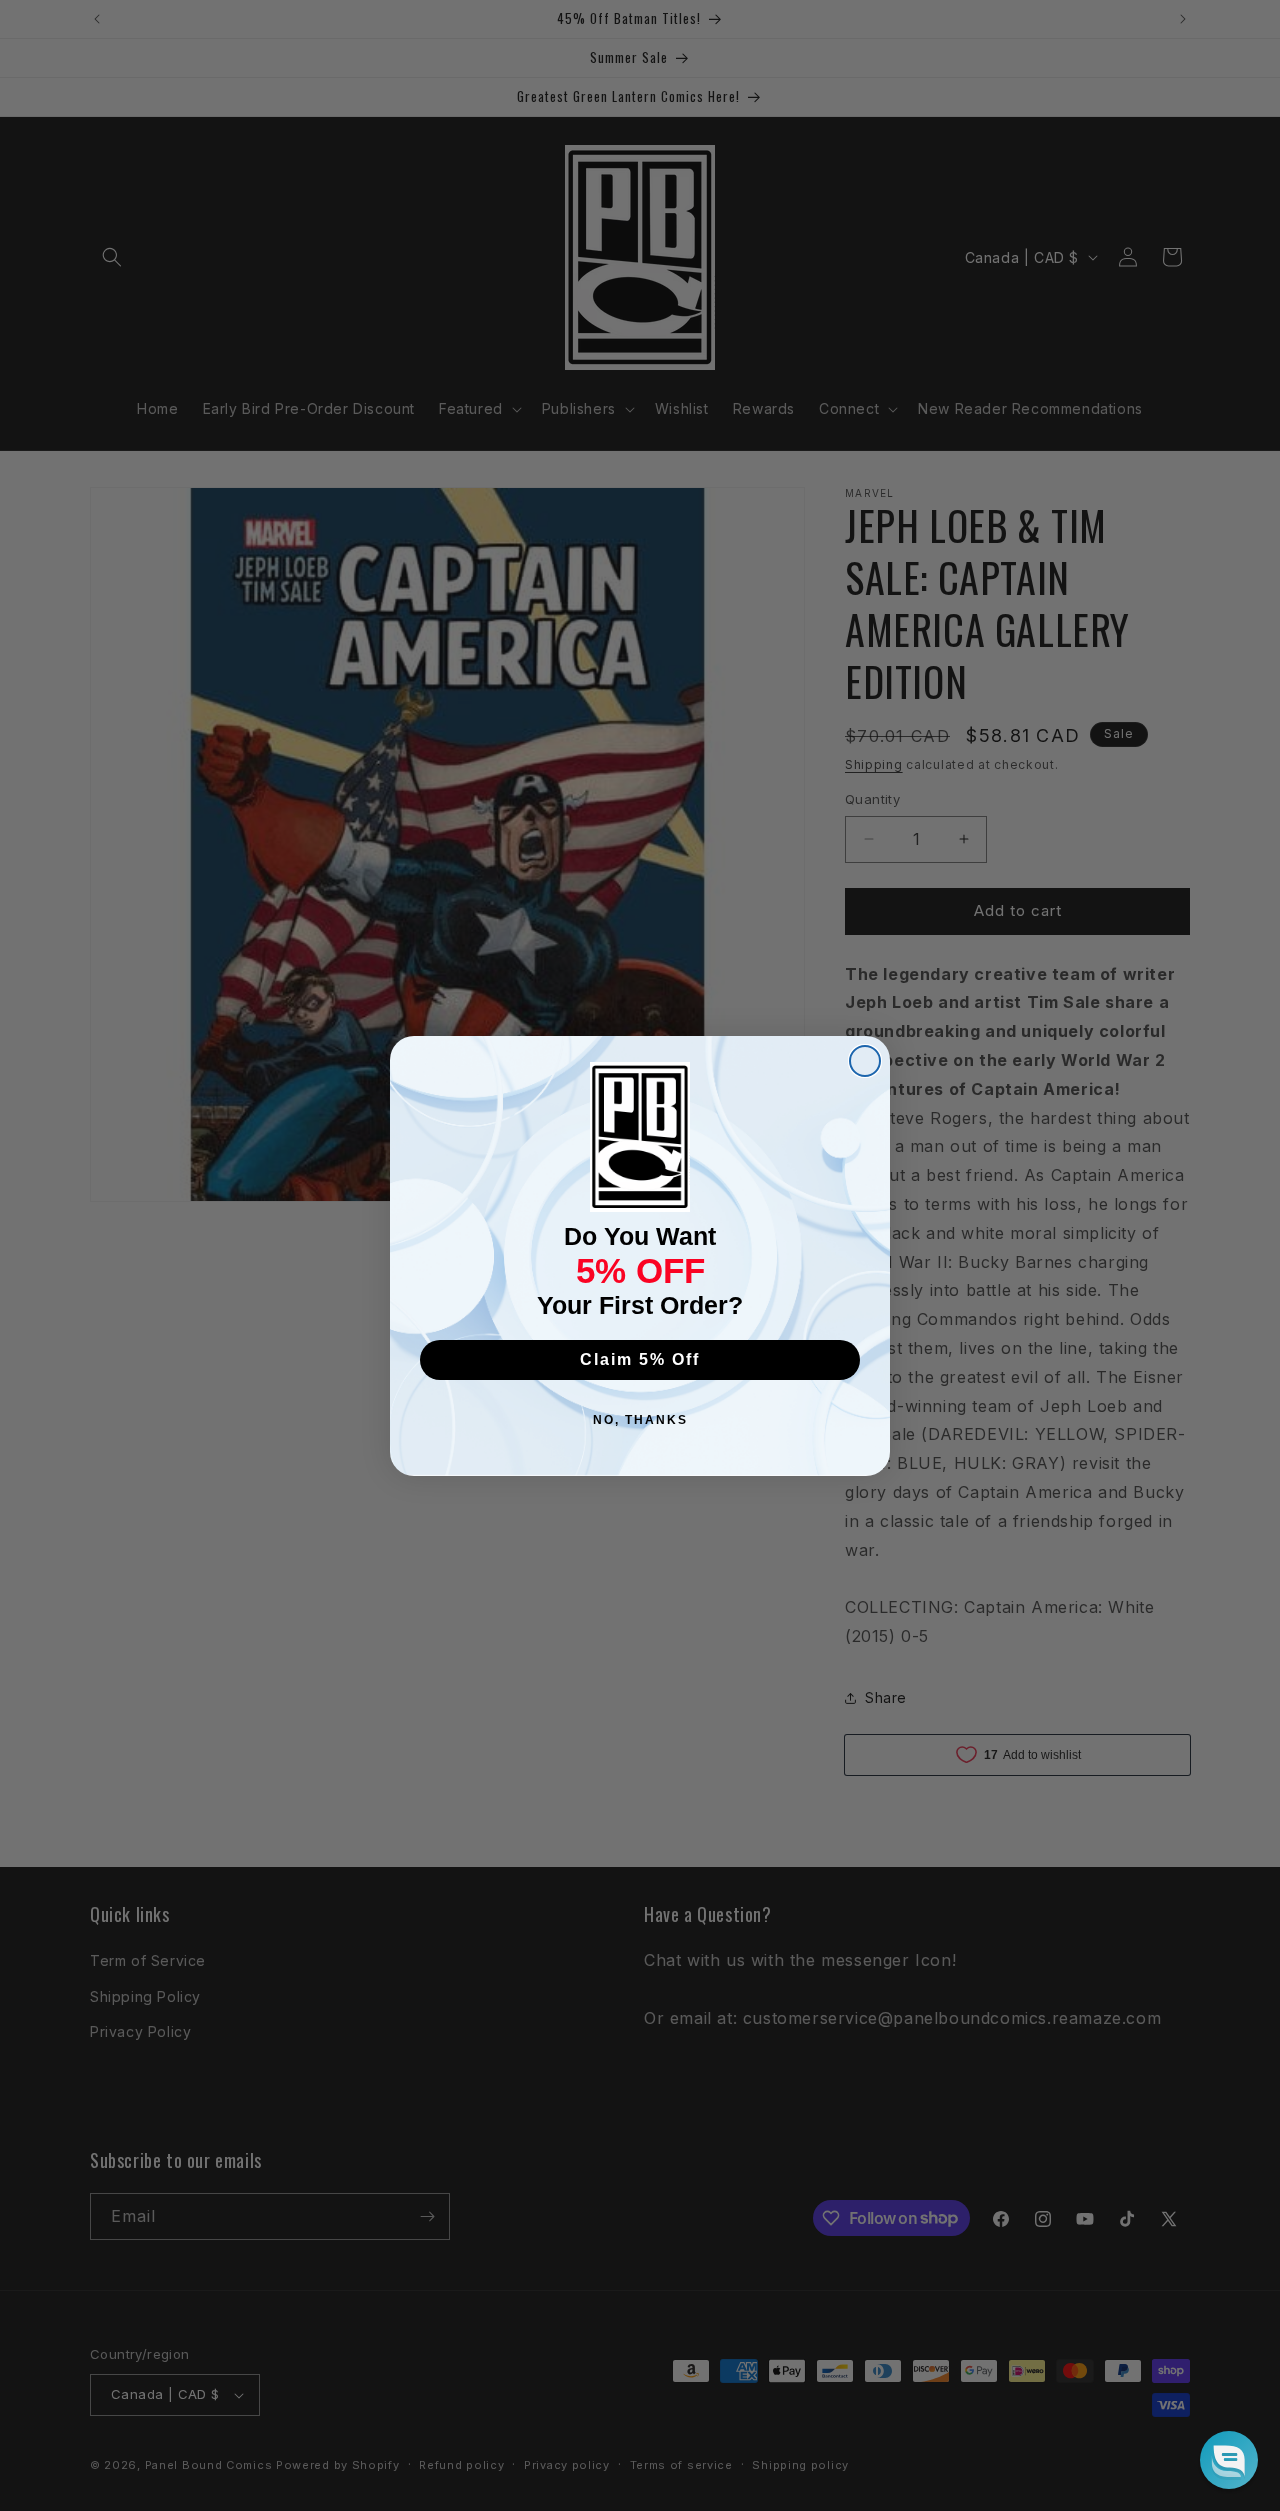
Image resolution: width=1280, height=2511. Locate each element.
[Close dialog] (865, 1061)
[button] (1229, 2460)
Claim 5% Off (640, 1359)
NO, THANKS (640, 1420)
